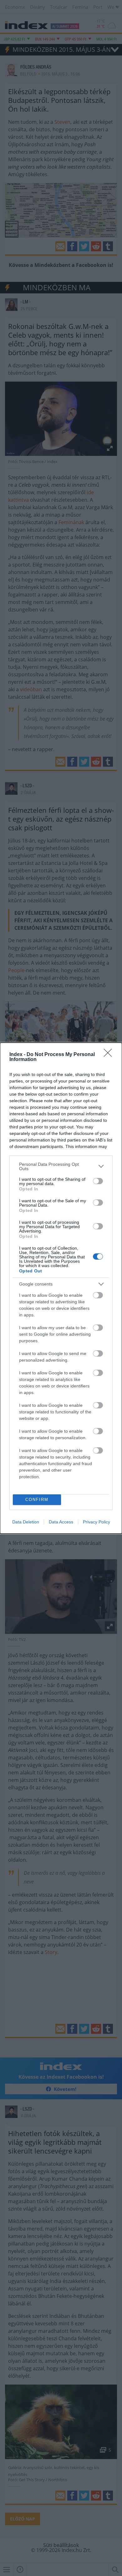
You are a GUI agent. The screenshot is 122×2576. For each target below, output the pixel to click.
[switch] (98, 1181)
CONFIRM (37, 1500)
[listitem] (61, 1166)
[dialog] (61, 1288)
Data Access (61, 1522)
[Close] (110, 1055)
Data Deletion (26, 1522)
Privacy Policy (97, 1522)
